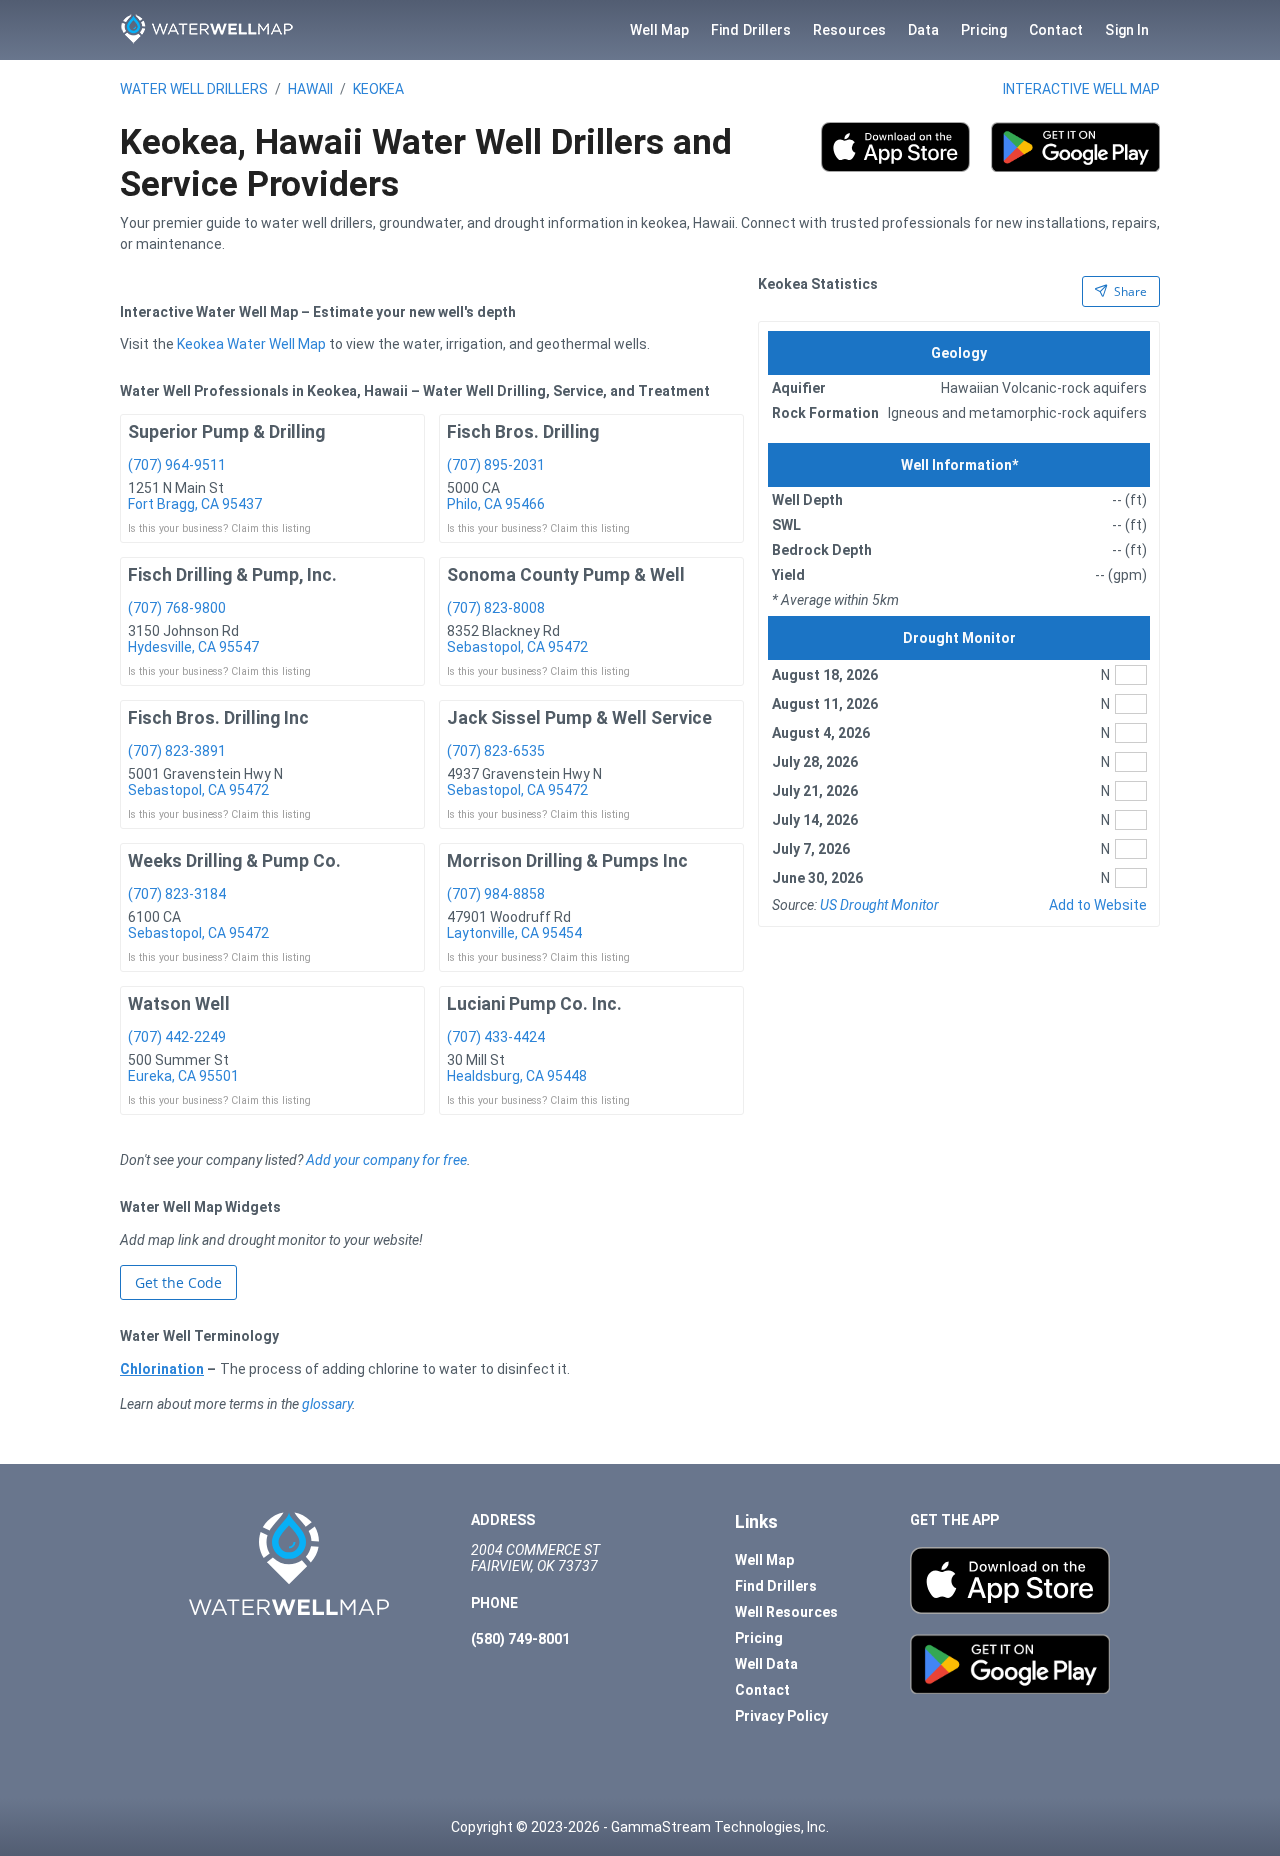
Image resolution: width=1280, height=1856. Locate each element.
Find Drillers (751, 30)
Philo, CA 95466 (496, 504)
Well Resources (786, 1612)
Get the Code (178, 1282)
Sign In (1127, 30)
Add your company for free (386, 1160)
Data (923, 30)
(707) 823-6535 (496, 751)
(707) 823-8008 (496, 608)
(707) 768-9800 (177, 608)
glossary (327, 1404)
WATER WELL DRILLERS (194, 89)
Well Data (766, 1664)
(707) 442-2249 (177, 1037)
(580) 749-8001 (520, 1639)
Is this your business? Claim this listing (219, 528)
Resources (849, 30)
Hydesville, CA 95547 (193, 647)
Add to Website (1098, 905)
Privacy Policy (781, 1716)
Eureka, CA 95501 (183, 1076)
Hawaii (310, 89)
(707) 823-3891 (177, 751)
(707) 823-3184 (177, 894)
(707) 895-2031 (496, 465)
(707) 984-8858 (496, 894)
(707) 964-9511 (177, 465)
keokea (378, 89)
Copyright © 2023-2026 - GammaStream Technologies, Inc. (640, 1827)
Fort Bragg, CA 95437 (195, 504)
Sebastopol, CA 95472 (517, 647)
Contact (1056, 30)
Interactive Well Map (1081, 89)
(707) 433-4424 (496, 1037)
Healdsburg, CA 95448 (517, 1076)
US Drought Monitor (879, 905)
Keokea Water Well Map (251, 344)
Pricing (984, 30)
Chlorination (162, 1369)
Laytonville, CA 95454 (514, 933)
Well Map (660, 30)
